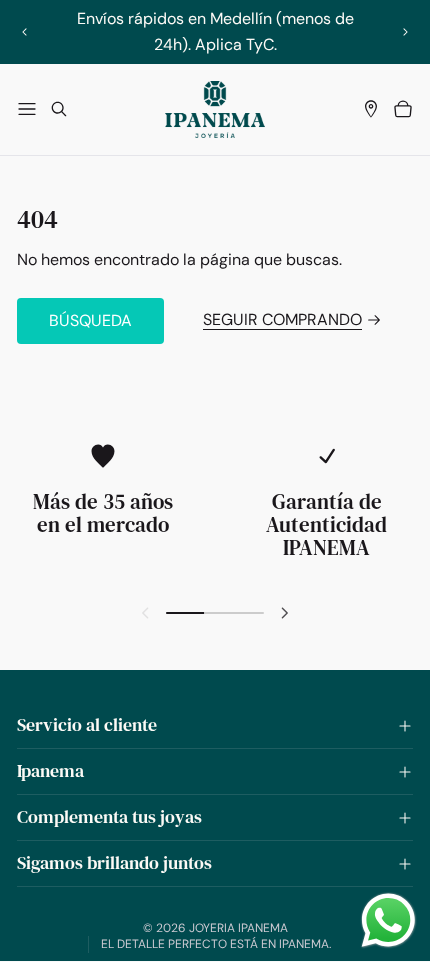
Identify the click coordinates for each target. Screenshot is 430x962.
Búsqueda (90, 320)
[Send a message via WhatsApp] (388, 920)
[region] (215, 32)
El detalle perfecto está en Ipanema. (216, 944)
